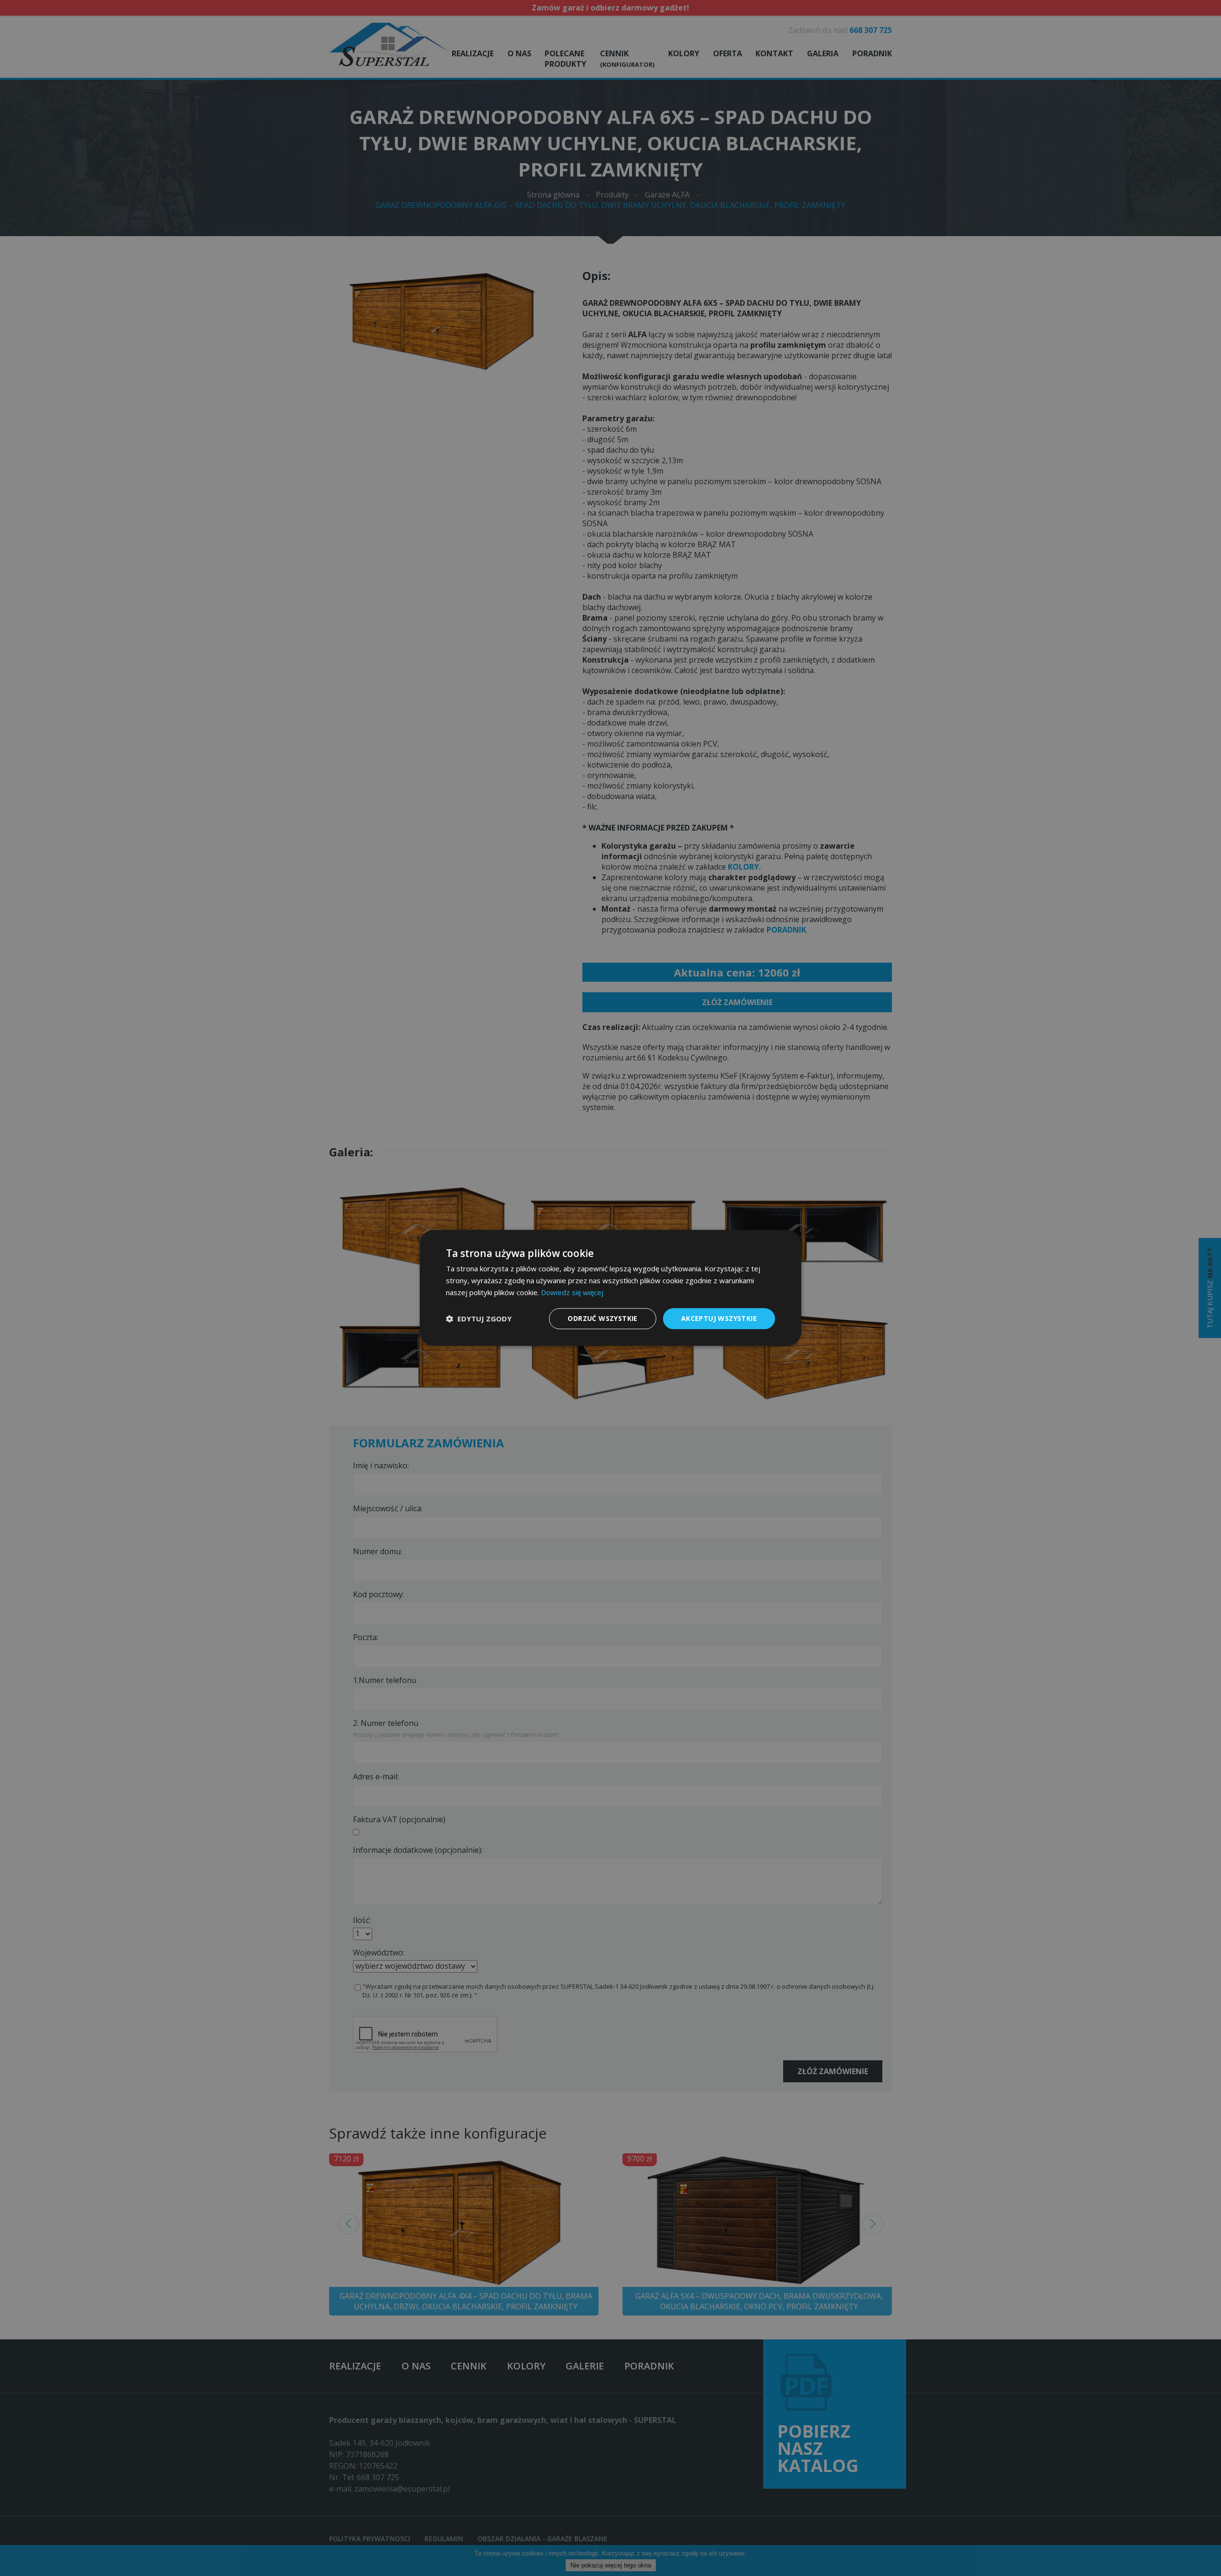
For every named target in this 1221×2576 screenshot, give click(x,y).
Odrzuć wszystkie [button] (602, 1318)
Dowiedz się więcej (572, 1292)
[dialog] (610, 1288)
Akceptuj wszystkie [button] (719, 1318)
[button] (479, 1319)
